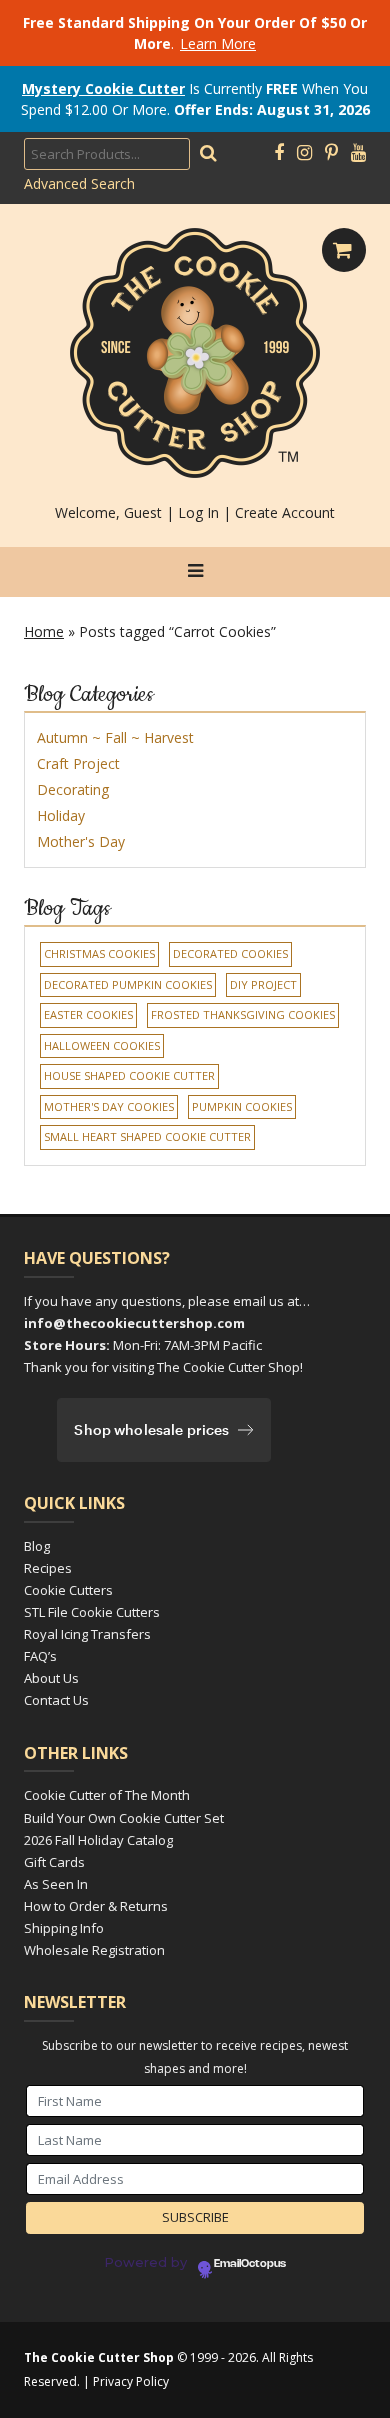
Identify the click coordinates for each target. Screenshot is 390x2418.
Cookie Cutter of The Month (107, 1795)
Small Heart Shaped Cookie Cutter (147, 1136)
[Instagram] (304, 153)
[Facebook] (279, 153)
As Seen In (56, 1884)
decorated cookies (230, 953)
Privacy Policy (131, 2381)
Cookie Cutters (68, 1590)
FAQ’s (40, 1656)
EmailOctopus (250, 2264)
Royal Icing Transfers (87, 1634)
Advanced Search (79, 183)
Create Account (285, 512)
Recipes (48, 1568)
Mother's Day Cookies (109, 1106)
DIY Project (263, 984)
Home (44, 631)
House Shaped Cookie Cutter (129, 1075)
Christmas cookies (99, 953)
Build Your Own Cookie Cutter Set (124, 1818)
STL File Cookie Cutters (92, 1612)
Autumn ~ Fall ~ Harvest (115, 737)
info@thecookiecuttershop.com (134, 1323)
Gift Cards (54, 1862)
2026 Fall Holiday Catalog (98, 1840)
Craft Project (78, 763)
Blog (37, 1546)
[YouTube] (358, 153)
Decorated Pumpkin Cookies (128, 984)
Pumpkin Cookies (242, 1106)
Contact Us (56, 1700)
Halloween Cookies (102, 1045)
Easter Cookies (88, 1014)
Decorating (73, 789)
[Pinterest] (331, 153)
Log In (198, 512)
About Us (51, 1678)
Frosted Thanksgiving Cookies (243, 1014)
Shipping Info (64, 1928)
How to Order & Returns (96, 1906)
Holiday (61, 815)
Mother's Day (81, 841)
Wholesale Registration (94, 1950)
